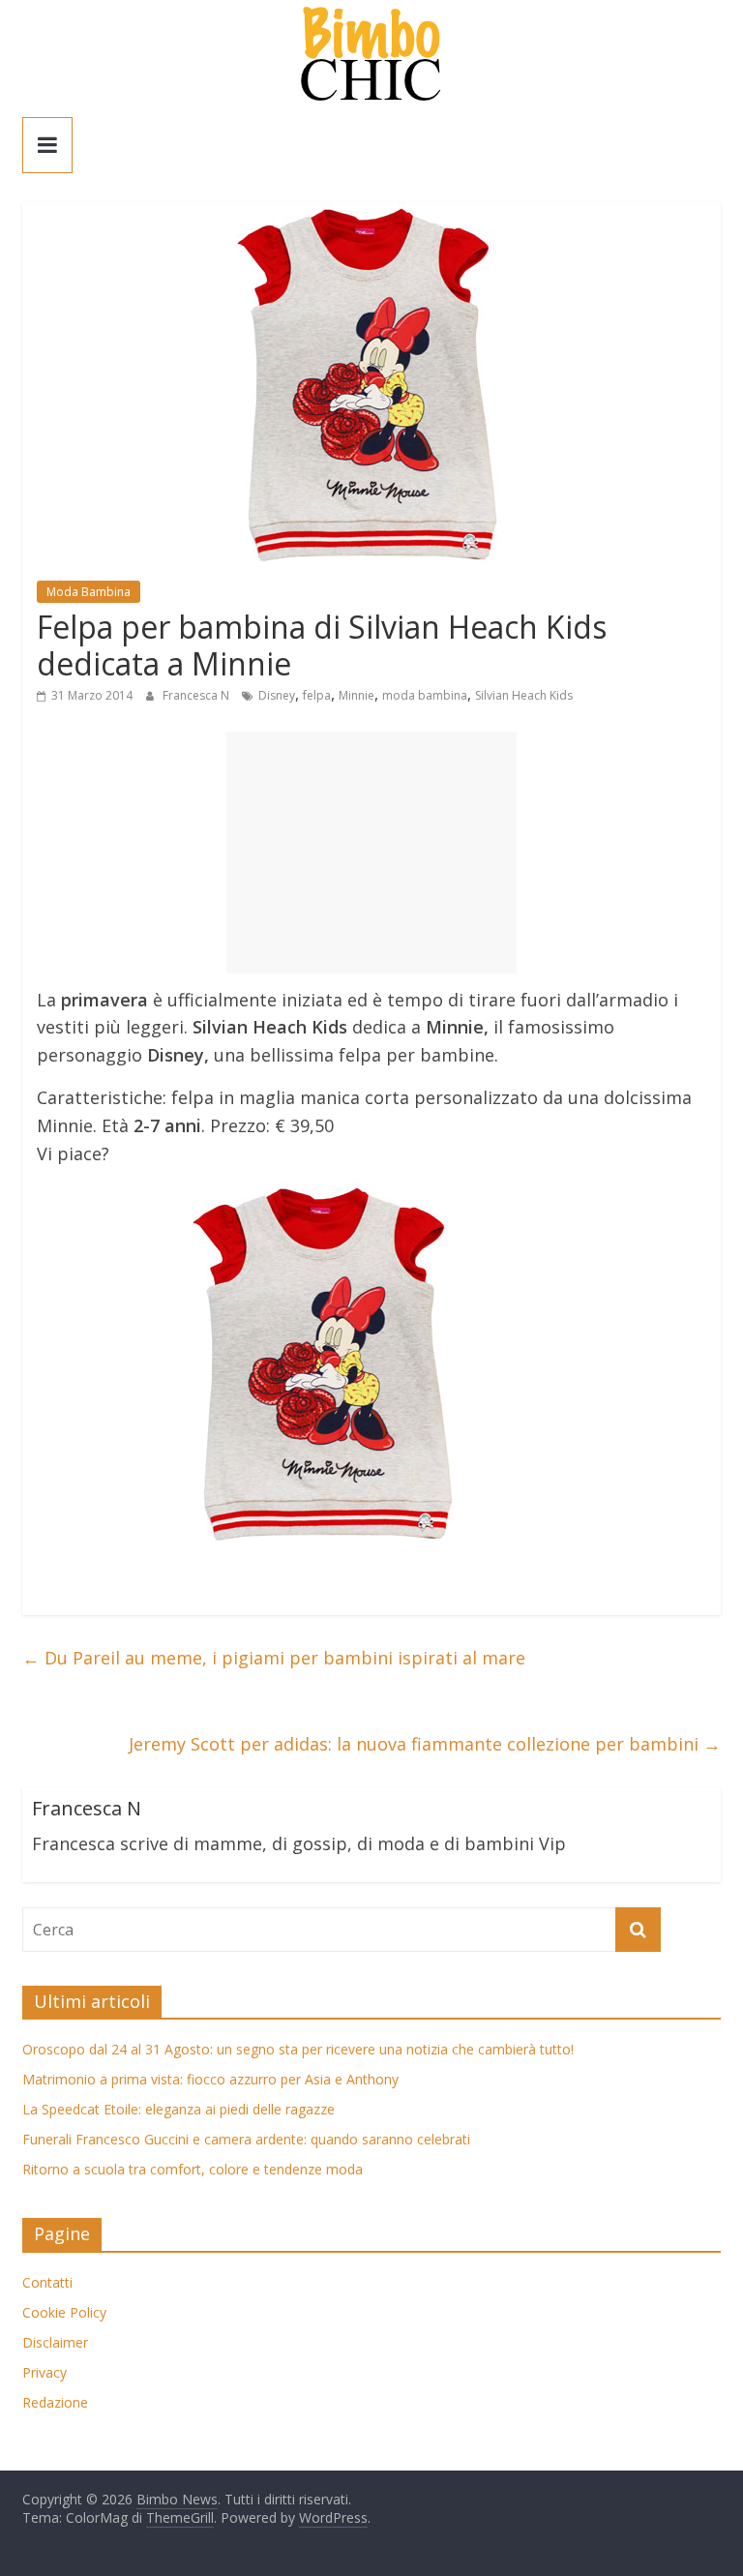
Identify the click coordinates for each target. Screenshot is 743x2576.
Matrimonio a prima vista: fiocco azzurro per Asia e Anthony (210, 2079)
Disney (277, 695)
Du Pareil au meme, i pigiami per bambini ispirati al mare (274, 1658)
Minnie (357, 695)
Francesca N (197, 695)
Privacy (45, 2372)
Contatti (47, 2282)
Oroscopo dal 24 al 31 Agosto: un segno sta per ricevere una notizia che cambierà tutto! (298, 2049)
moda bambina (425, 695)
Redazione (55, 2402)
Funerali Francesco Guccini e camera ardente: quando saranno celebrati (246, 2139)
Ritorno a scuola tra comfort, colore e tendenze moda (193, 2169)
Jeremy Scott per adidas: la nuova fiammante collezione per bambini (425, 1744)
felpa (317, 695)
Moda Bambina (89, 592)
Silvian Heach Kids (524, 695)
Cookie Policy (64, 2312)
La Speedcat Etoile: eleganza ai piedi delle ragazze (178, 2109)
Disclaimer (55, 2342)
